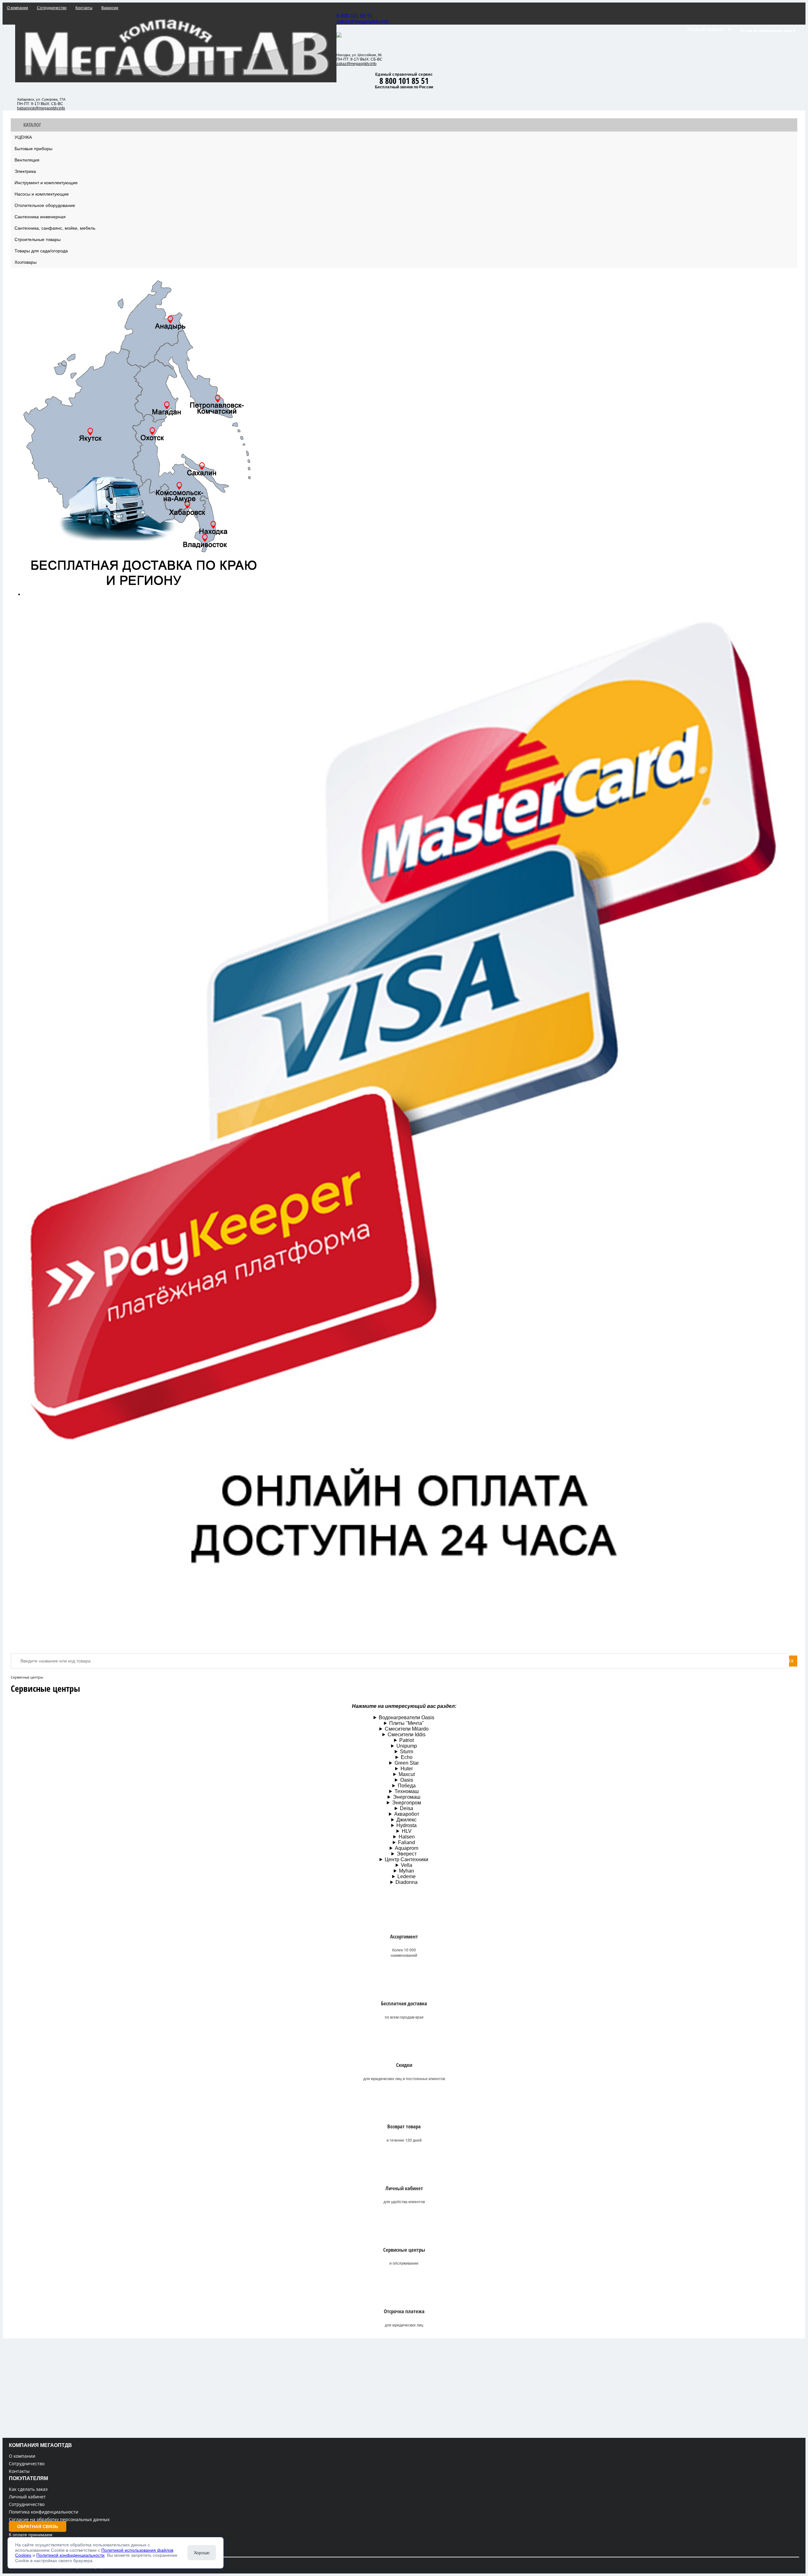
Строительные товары (38, 239)
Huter (407, 1769)
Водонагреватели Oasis (407, 1717)
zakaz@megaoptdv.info (363, 22)
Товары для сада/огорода (41, 251)
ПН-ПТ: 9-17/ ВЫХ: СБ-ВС (40, 104)
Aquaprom (407, 1848)
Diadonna (407, 1882)
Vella (407, 1865)
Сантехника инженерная (40, 217)
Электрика (25, 171)
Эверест (407, 1854)
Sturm (407, 1752)
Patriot (407, 1740)
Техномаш (407, 1791)
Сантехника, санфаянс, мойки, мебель (55, 228)
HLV (407, 1831)
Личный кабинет (27, 2497)
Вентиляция (27, 160)
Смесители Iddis (407, 1735)
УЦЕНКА (23, 137)
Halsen (407, 1837)
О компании (22, 2456)
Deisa (407, 1808)
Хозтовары (26, 262)
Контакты (19, 2471)
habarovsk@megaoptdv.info (41, 108)
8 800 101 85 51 (355, 16)
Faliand (407, 1842)
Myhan (407, 1871)
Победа (407, 1786)
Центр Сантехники (407, 1859)
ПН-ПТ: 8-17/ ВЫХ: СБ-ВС (359, 59)
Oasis (407, 1780)
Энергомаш (407, 1797)
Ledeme (407, 1876)
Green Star (407, 1763)
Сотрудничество (27, 2464)
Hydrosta (407, 1825)
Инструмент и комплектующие (46, 183)
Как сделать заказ (28, 2489)
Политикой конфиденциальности (70, 2555)
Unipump (407, 1746)
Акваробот (407, 1814)
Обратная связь (38, 2526)
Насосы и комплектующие (42, 194)
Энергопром (407, 1803)
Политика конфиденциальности (44, 2512)
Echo (407, 1757)
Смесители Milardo (407, 1729)
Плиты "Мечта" (407, 1723)
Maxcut (407, 1774)
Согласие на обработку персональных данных (59, 2519)
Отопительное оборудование (45, 205)
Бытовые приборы (33, 149)
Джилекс (407, 1820)
